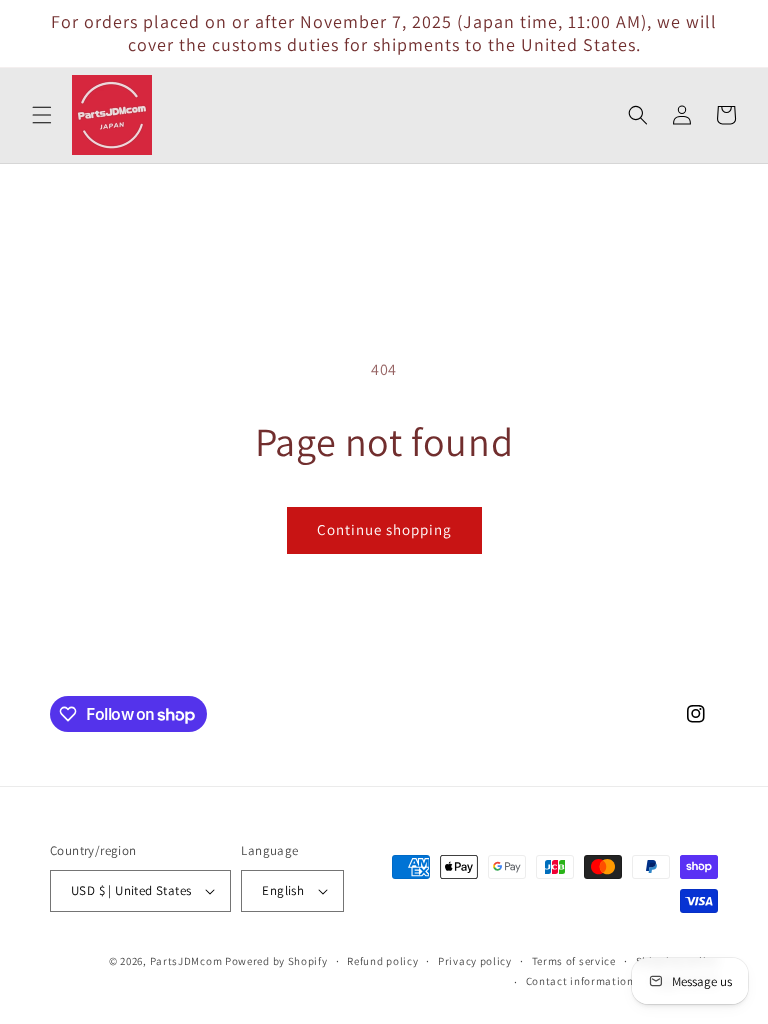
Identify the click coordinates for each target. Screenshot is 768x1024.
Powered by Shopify (276, 961)
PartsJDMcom (186, 961)
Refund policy (382, 961)
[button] (42, 115)
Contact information (580, 981)
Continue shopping (384, 529)
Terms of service (574, 961)
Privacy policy (475, 961)
